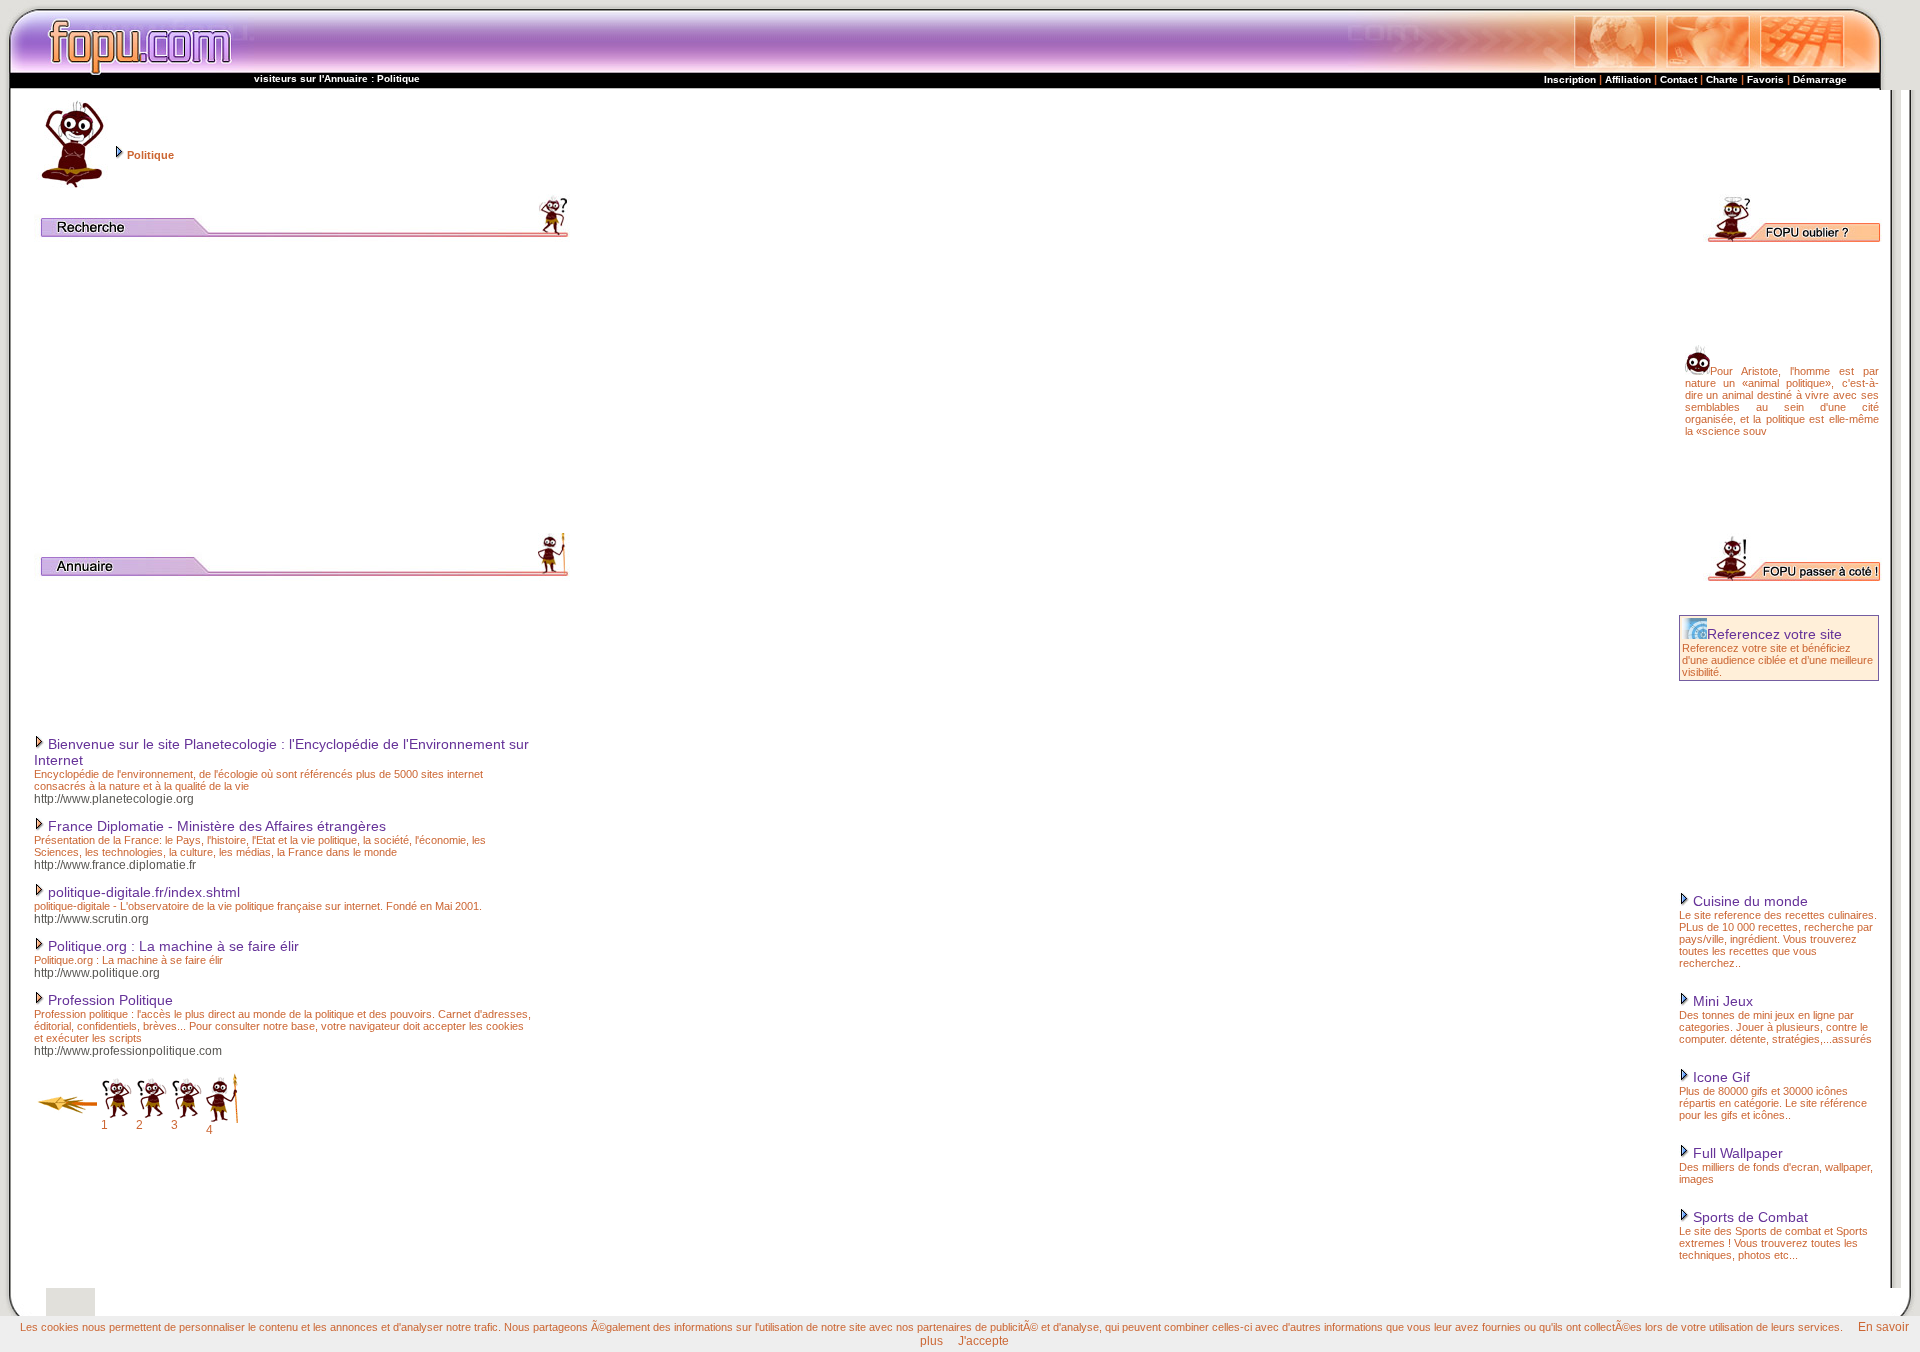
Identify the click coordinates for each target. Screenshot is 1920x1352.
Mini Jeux (1721, 1001)
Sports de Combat (1748, 1217)
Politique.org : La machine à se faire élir (171, 946)
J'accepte (983, 1341)
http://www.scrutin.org (91, 919)
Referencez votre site (1774, 634)
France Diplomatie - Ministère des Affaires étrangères (215, 826)
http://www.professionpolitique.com (128, 1051)
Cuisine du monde (1748, 901)
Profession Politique (108, 1000)
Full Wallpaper (1736, 1153)
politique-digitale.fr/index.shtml (142, 892)
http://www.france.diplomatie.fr (115, 865)
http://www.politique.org (97, 973)
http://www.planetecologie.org (114, 799)
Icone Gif (1719, 1077)
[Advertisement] (1384, 142)
